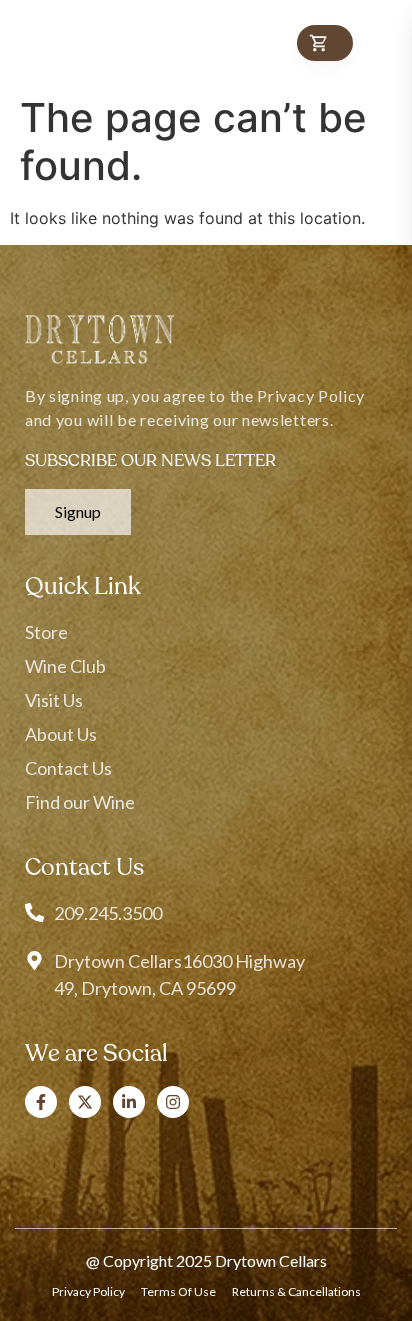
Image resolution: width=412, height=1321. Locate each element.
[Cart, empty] (325, 43)
